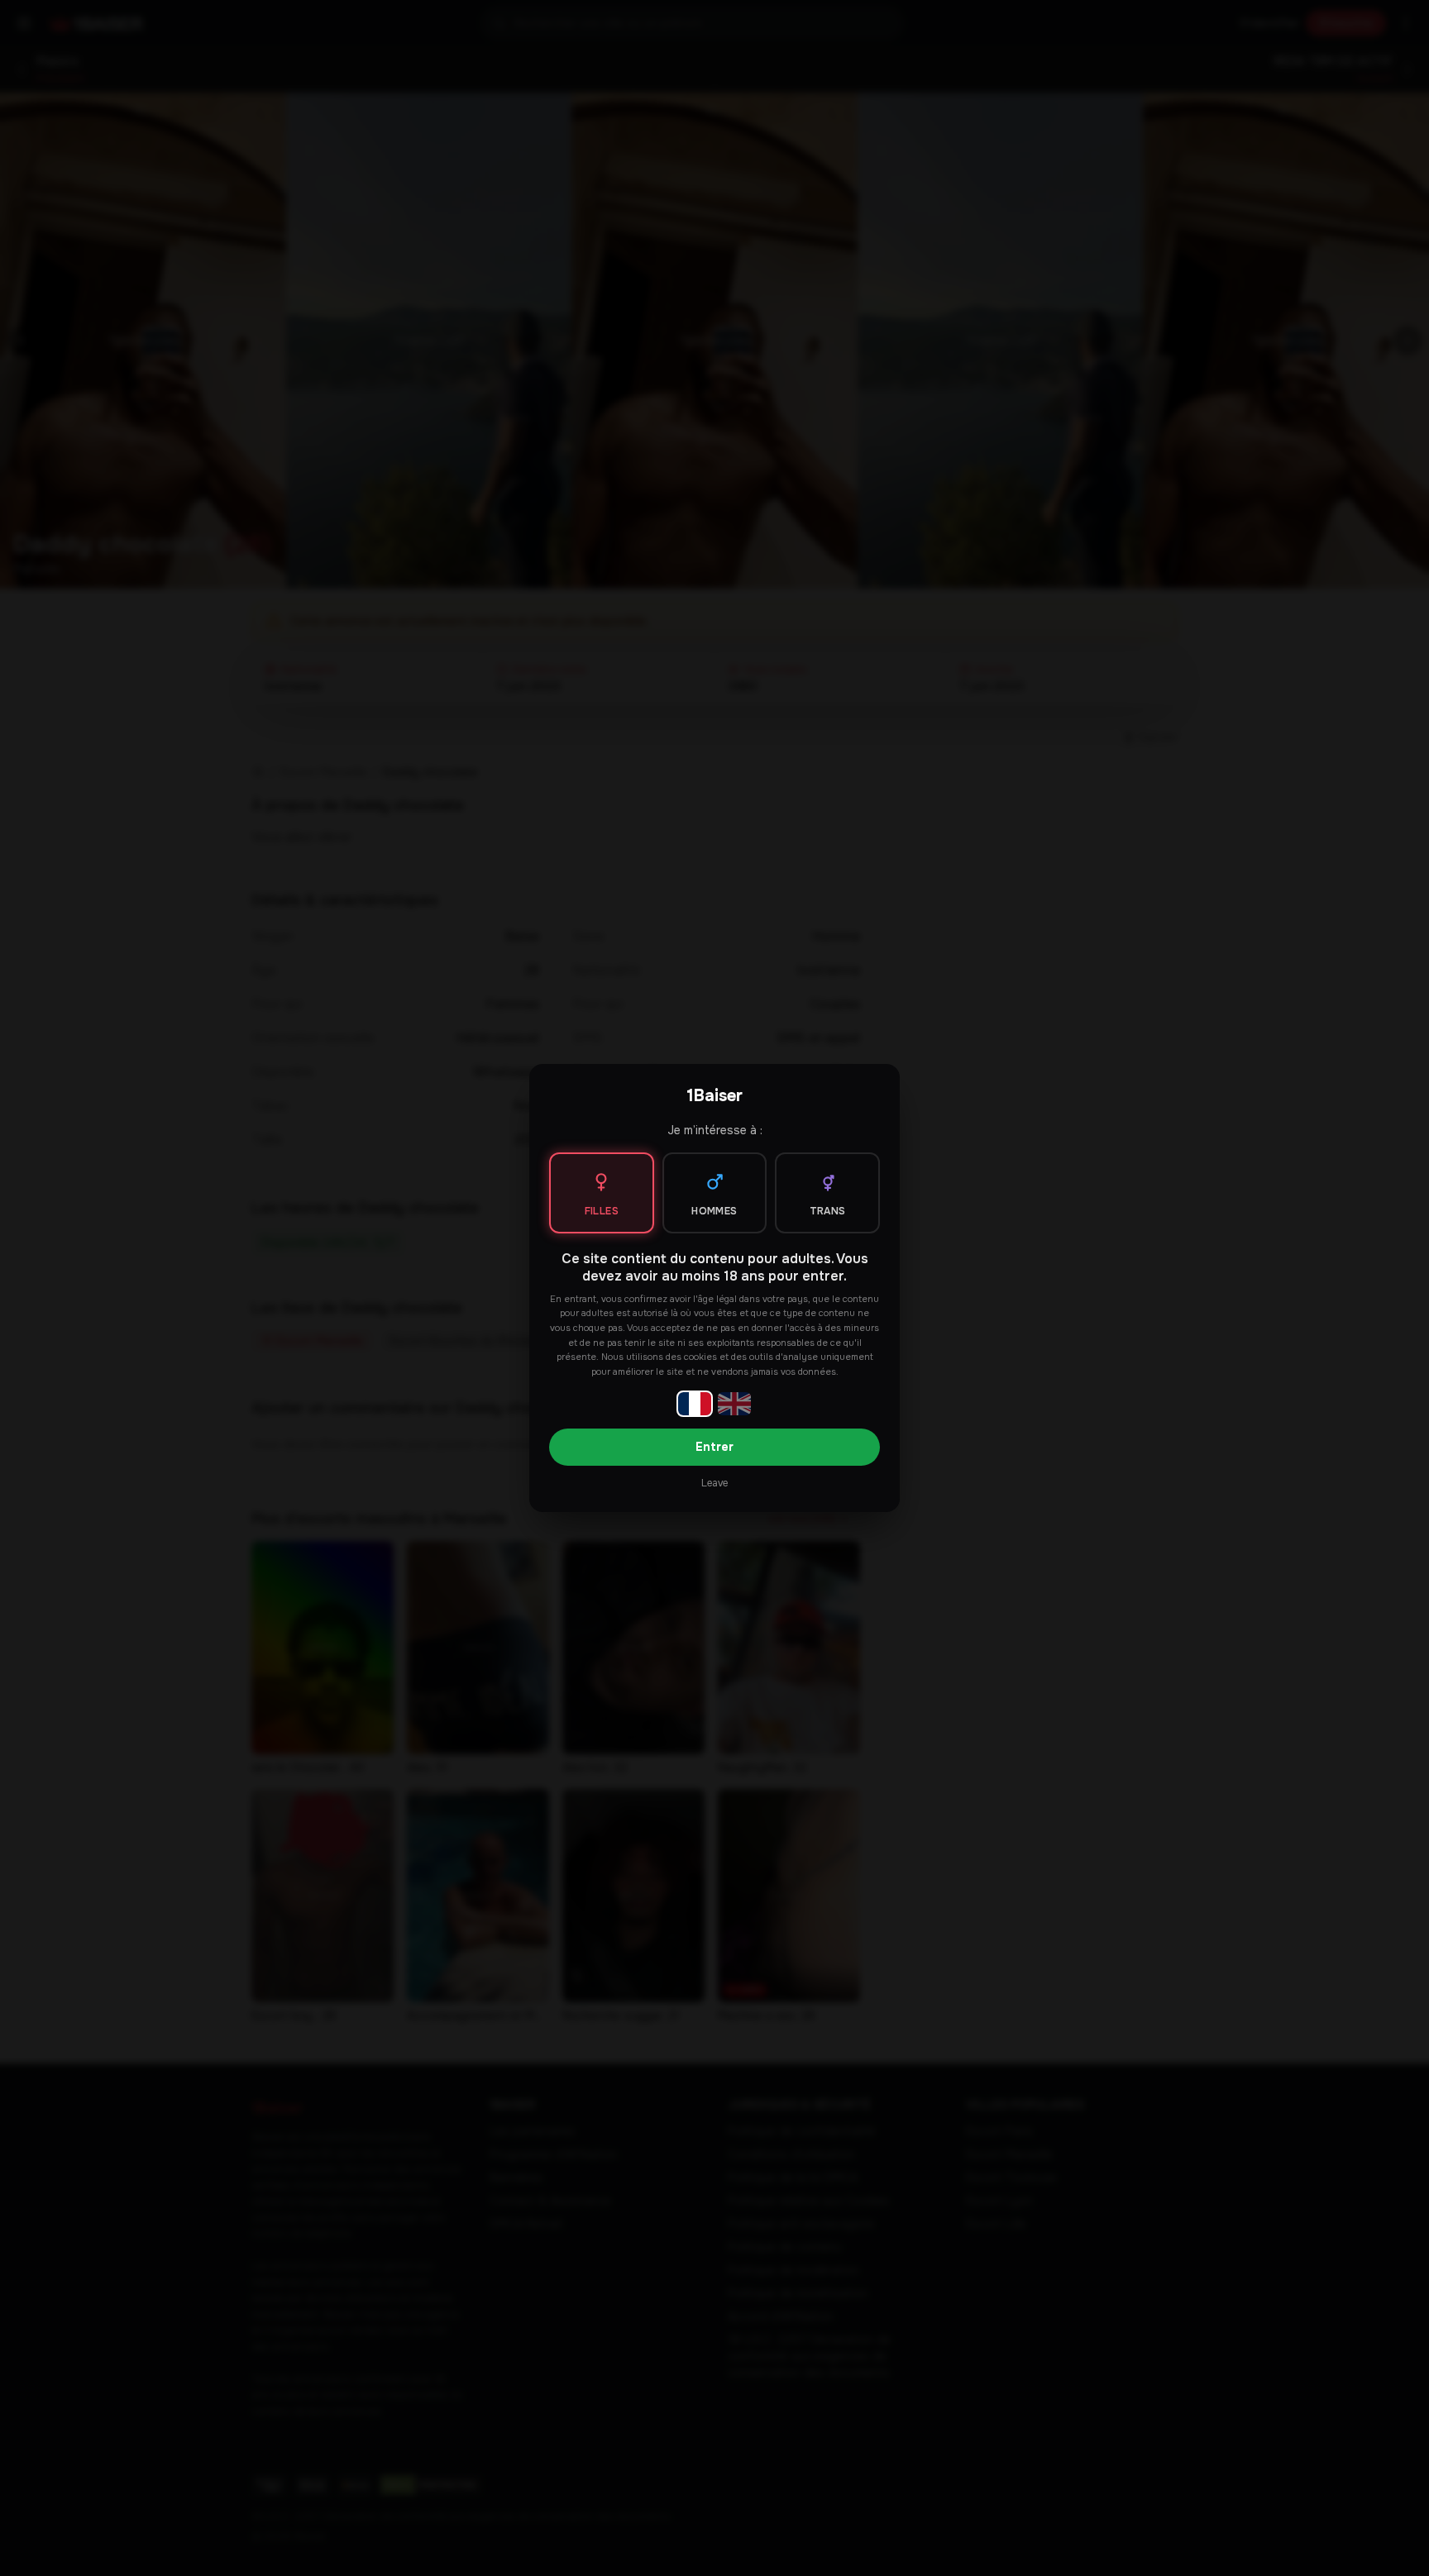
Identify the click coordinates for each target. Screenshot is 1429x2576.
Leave (714, 1483)
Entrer (714, 1447)
